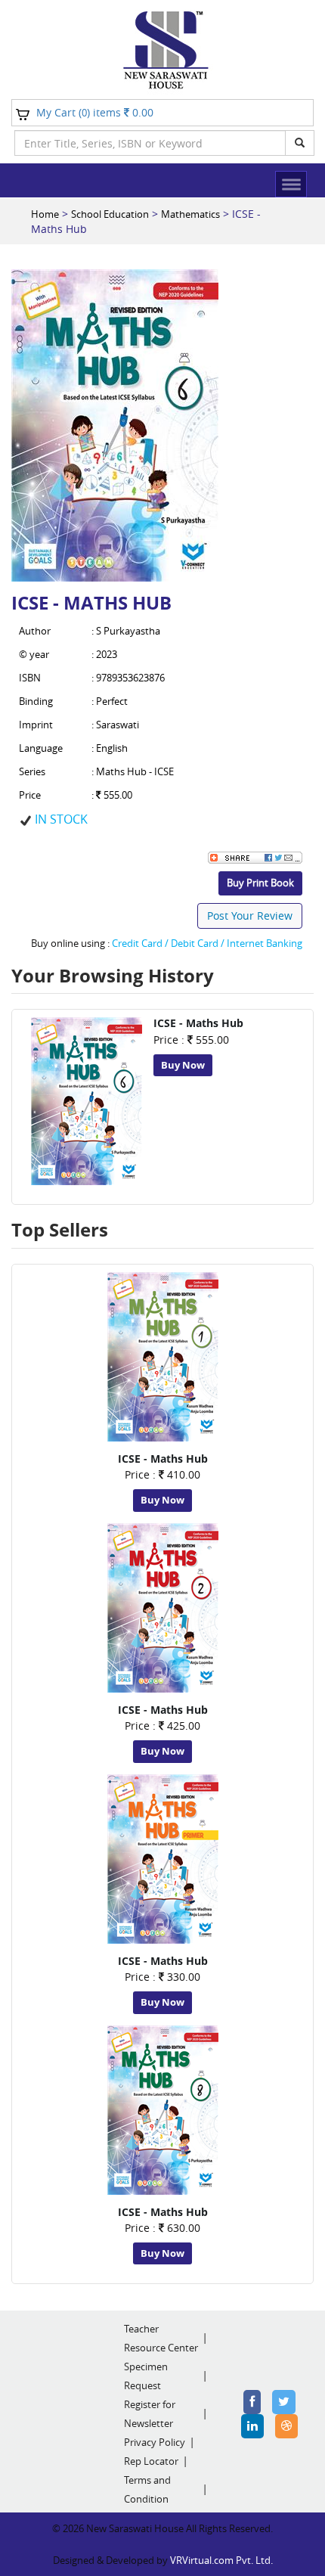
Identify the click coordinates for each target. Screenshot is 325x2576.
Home (45, 214)
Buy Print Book (260, 883)
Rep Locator (151, 2461)
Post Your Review (250, 916)
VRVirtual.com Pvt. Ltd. (221, 2560)
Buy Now (183, 1065)
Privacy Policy (155, 2442)
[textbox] (150, 143)
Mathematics (190, 214)
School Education (110, 214)
